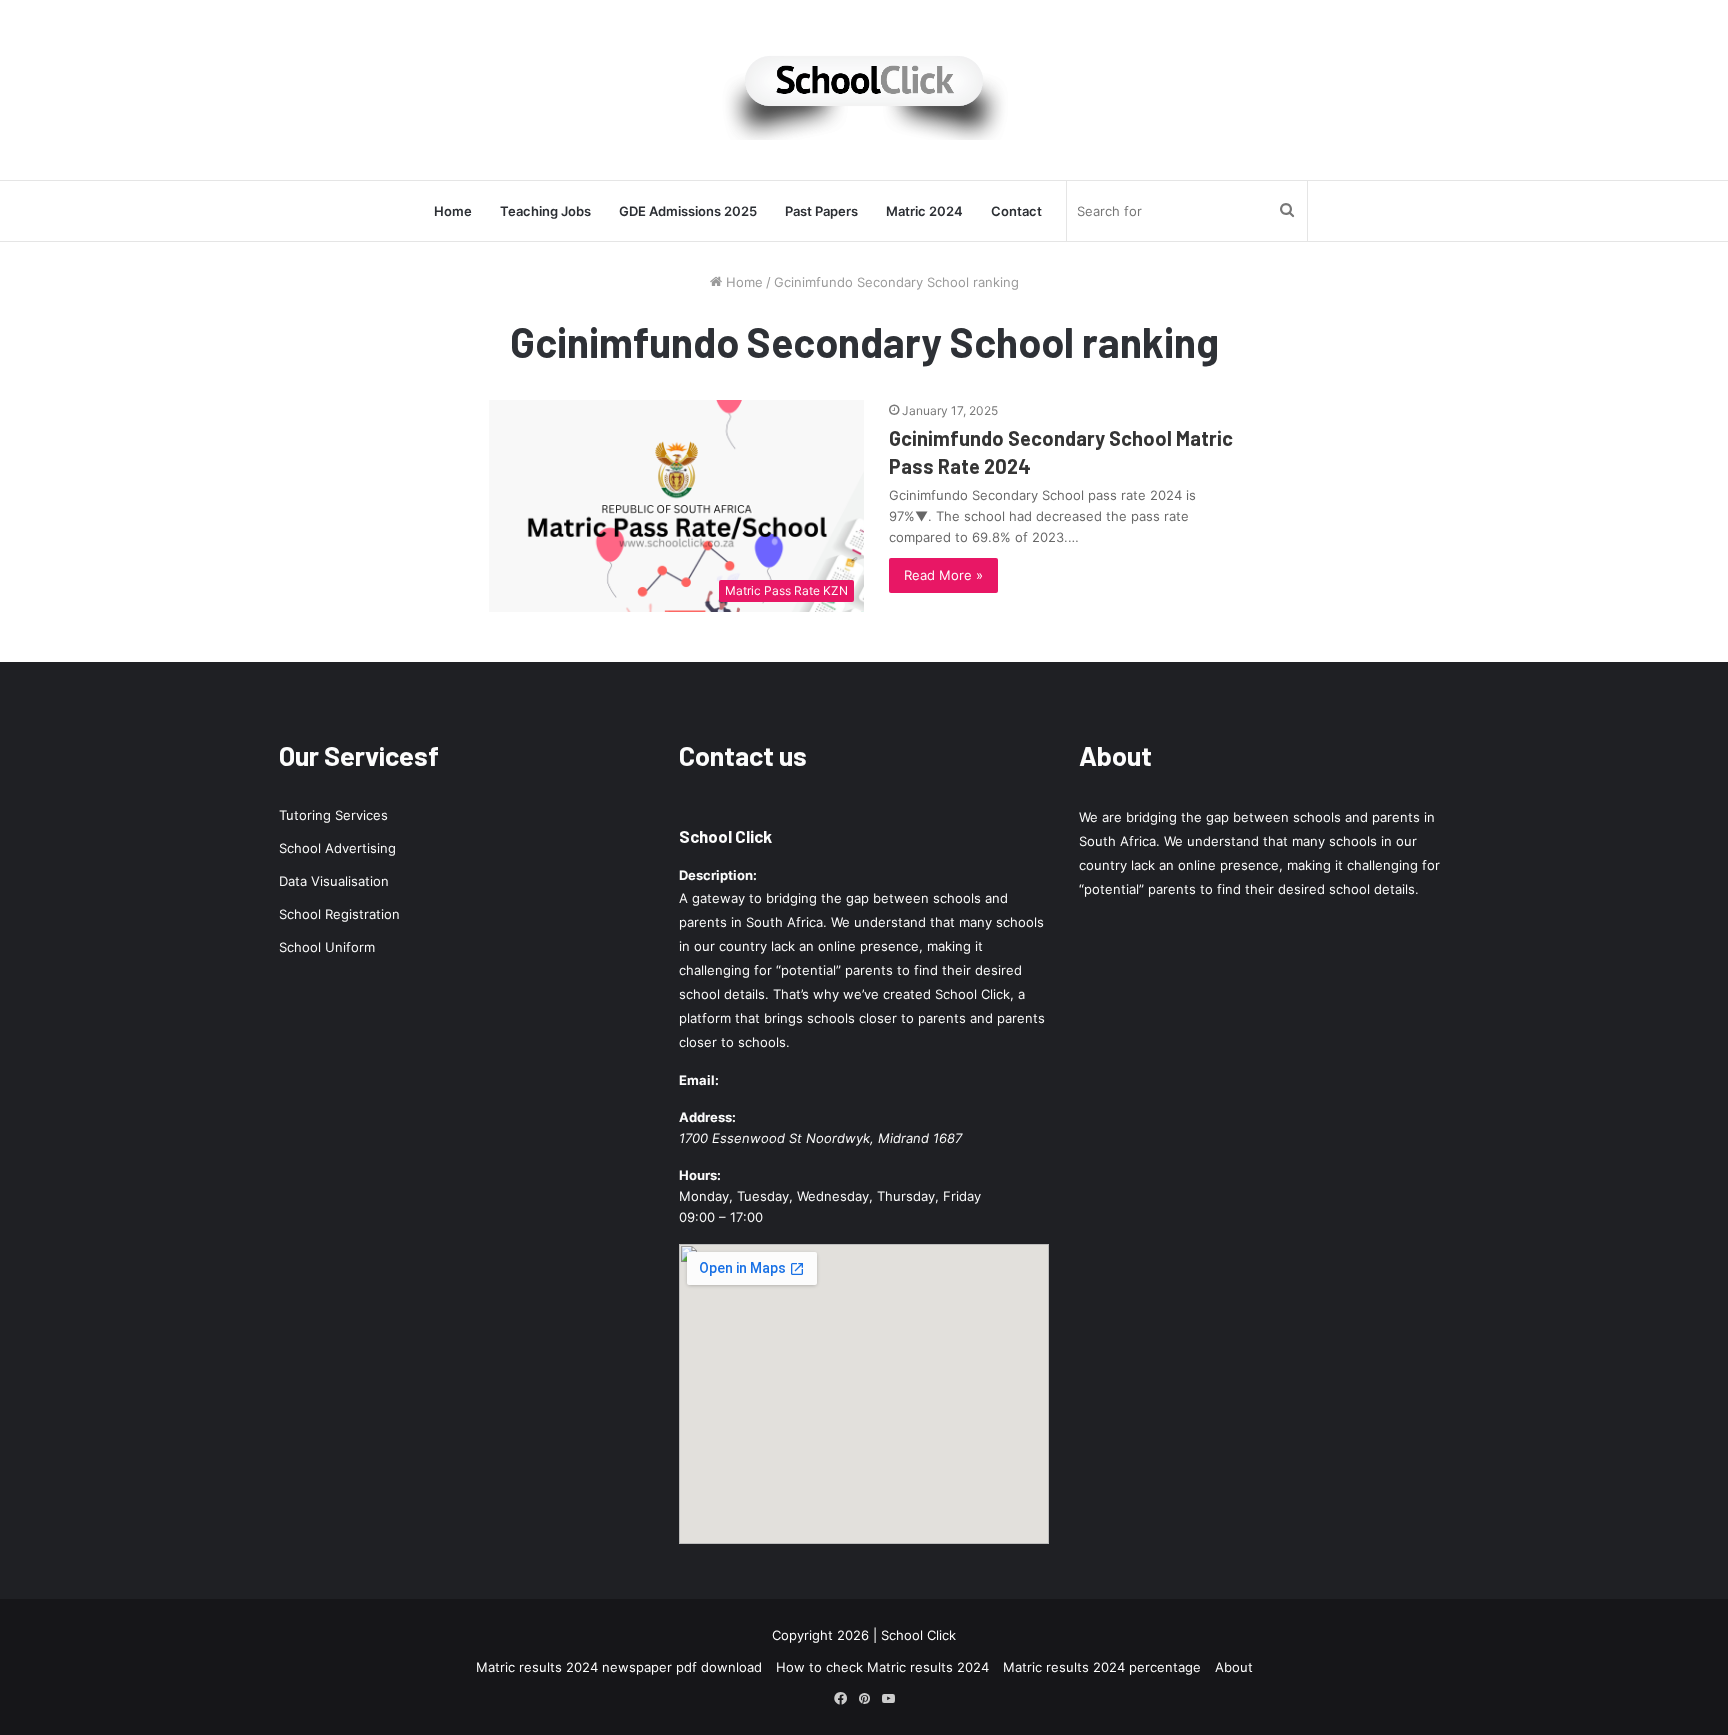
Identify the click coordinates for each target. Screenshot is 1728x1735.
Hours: (700, 1175)
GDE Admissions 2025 (688, 211)
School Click (725, 836)
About (1234, 1667)
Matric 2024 (924, 211)
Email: (699, 1080)
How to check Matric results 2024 (882, 1667)
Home (453, 211)
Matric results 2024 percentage (1102, 1667)
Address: (707, 1117)
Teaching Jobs (545, 211)
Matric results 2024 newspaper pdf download (619, 1667)
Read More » (943, 575)
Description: (718, 875)
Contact (1016, 211)
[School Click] (864, 90)
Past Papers (821, 211)
